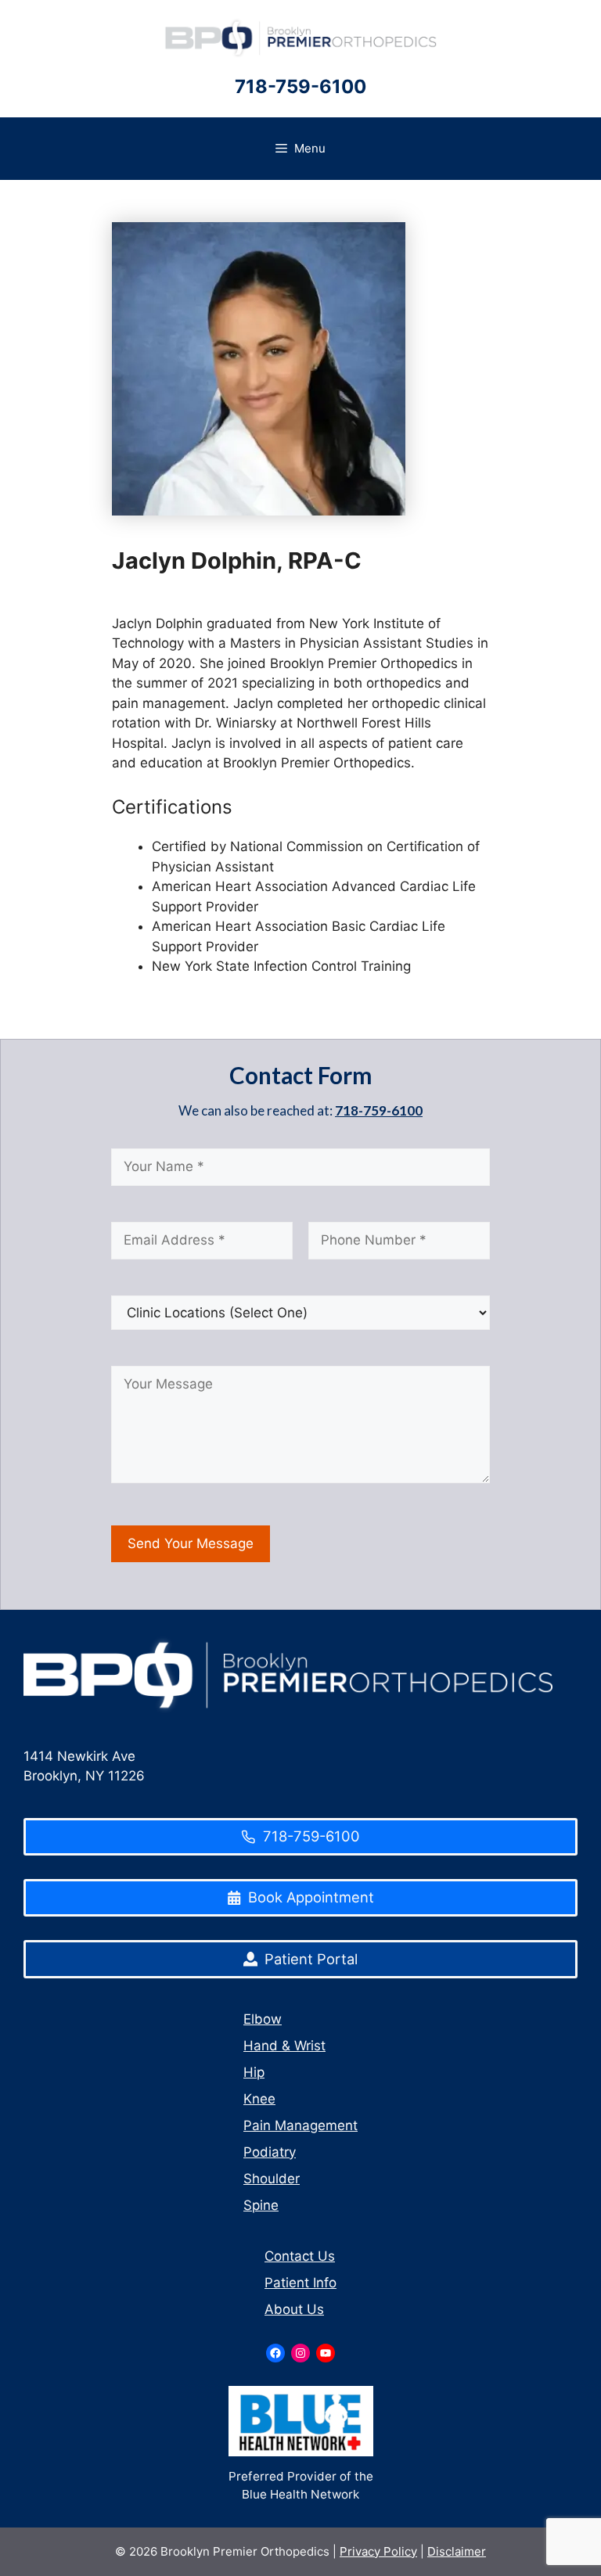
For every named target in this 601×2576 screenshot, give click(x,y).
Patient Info (300, 2283)
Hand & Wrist (284, 2046)
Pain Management (300, 2125)
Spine (261, 2205)
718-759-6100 (300, 86)
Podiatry (270, 2152)
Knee (259, 2099)
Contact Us (300, 2256)
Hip (254, 2072)
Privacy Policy (378, 2551)
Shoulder (272, 2179)
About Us (294, 2309)
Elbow (263, 2019)
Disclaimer (457, 2551)
